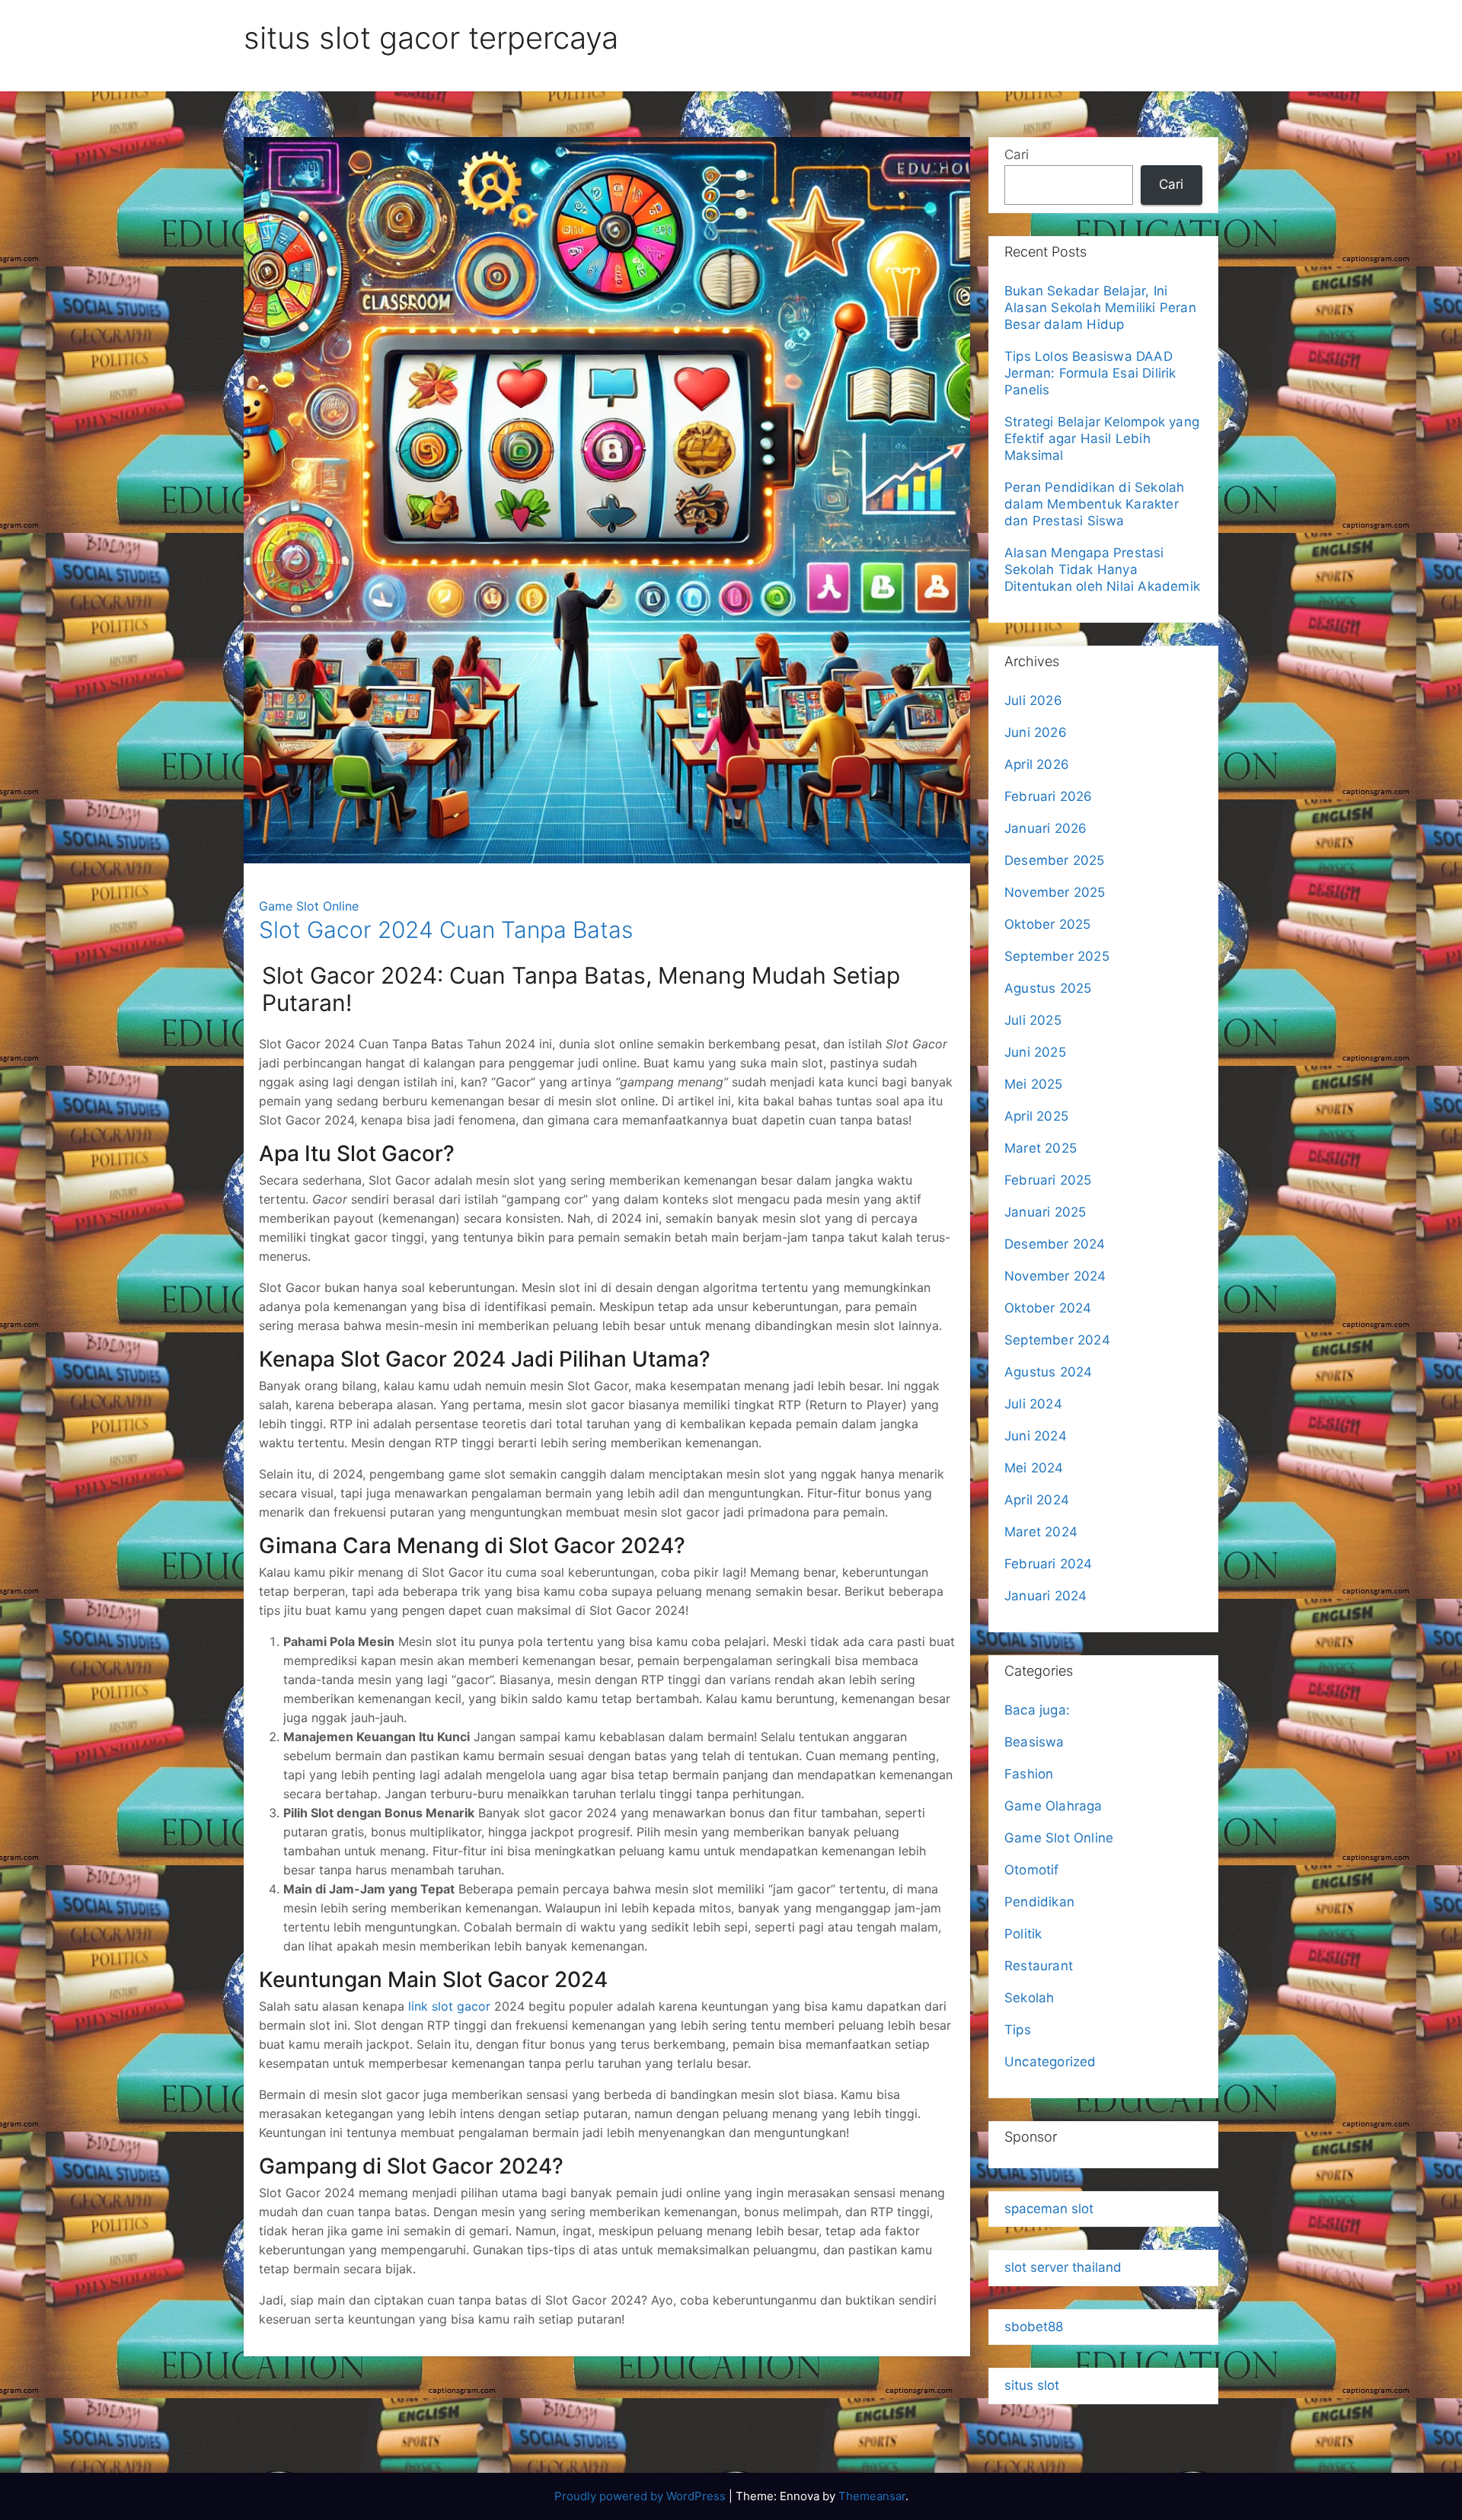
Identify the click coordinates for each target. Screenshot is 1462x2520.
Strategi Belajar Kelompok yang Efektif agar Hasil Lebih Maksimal (1102, 439)
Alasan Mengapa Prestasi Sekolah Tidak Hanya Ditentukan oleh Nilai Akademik (1102, 569)
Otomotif (1032, 1870)
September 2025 (1057, 956)
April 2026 (1037, 764)
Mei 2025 (1034, 1084)
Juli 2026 (1033, 700)
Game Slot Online (309, 906)
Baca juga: (1039, 1710)
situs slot (1032, 2385)
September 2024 (1057, 1340)
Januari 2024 (1045, 1596)
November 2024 (1055, 1276)
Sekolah (1029, 1998)
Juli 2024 (1033, 1404)
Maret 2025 (1041, 1148)
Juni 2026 (1036, 732)
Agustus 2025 (1048, 988)
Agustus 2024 (1048, 1372)
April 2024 (1037, 1500)
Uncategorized (1050, 2062)
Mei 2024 (1034, 1468)
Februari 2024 (1049, 1564)
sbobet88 (1034, 2327)
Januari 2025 (1045, 1212)
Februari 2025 (1048, 1180)
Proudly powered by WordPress (642, 2496)
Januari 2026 (1045, 828)
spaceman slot (1049, 2209)
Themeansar (872, 2496)
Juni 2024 (1036, 1436)
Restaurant (1039, 1966)
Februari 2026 (1049, 796)
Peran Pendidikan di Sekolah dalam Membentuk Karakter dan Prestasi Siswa (1094, 504)
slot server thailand (1063, 2267)
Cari (1017, 155)
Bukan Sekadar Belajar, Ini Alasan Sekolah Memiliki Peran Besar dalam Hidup (1100, 308)
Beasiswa (1034, 1742)
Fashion (1029, 1774)
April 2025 (1036, 1116)
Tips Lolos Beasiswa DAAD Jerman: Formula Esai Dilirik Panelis (1090, 373)
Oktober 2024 (1048, 1308)
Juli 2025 (1033, 1020)
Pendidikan (1039, 1902)
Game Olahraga (1053, 1806)
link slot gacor (449, 2006)
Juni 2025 (1035, 1052)
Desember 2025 (1055, 860)
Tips (1018, 2030)
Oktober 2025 (1047, 924)
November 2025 (1055, 892)
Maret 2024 (1041, 1532)
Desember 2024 (1055, 1244)
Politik (1023, 1934)
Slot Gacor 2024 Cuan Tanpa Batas (446, 930)
